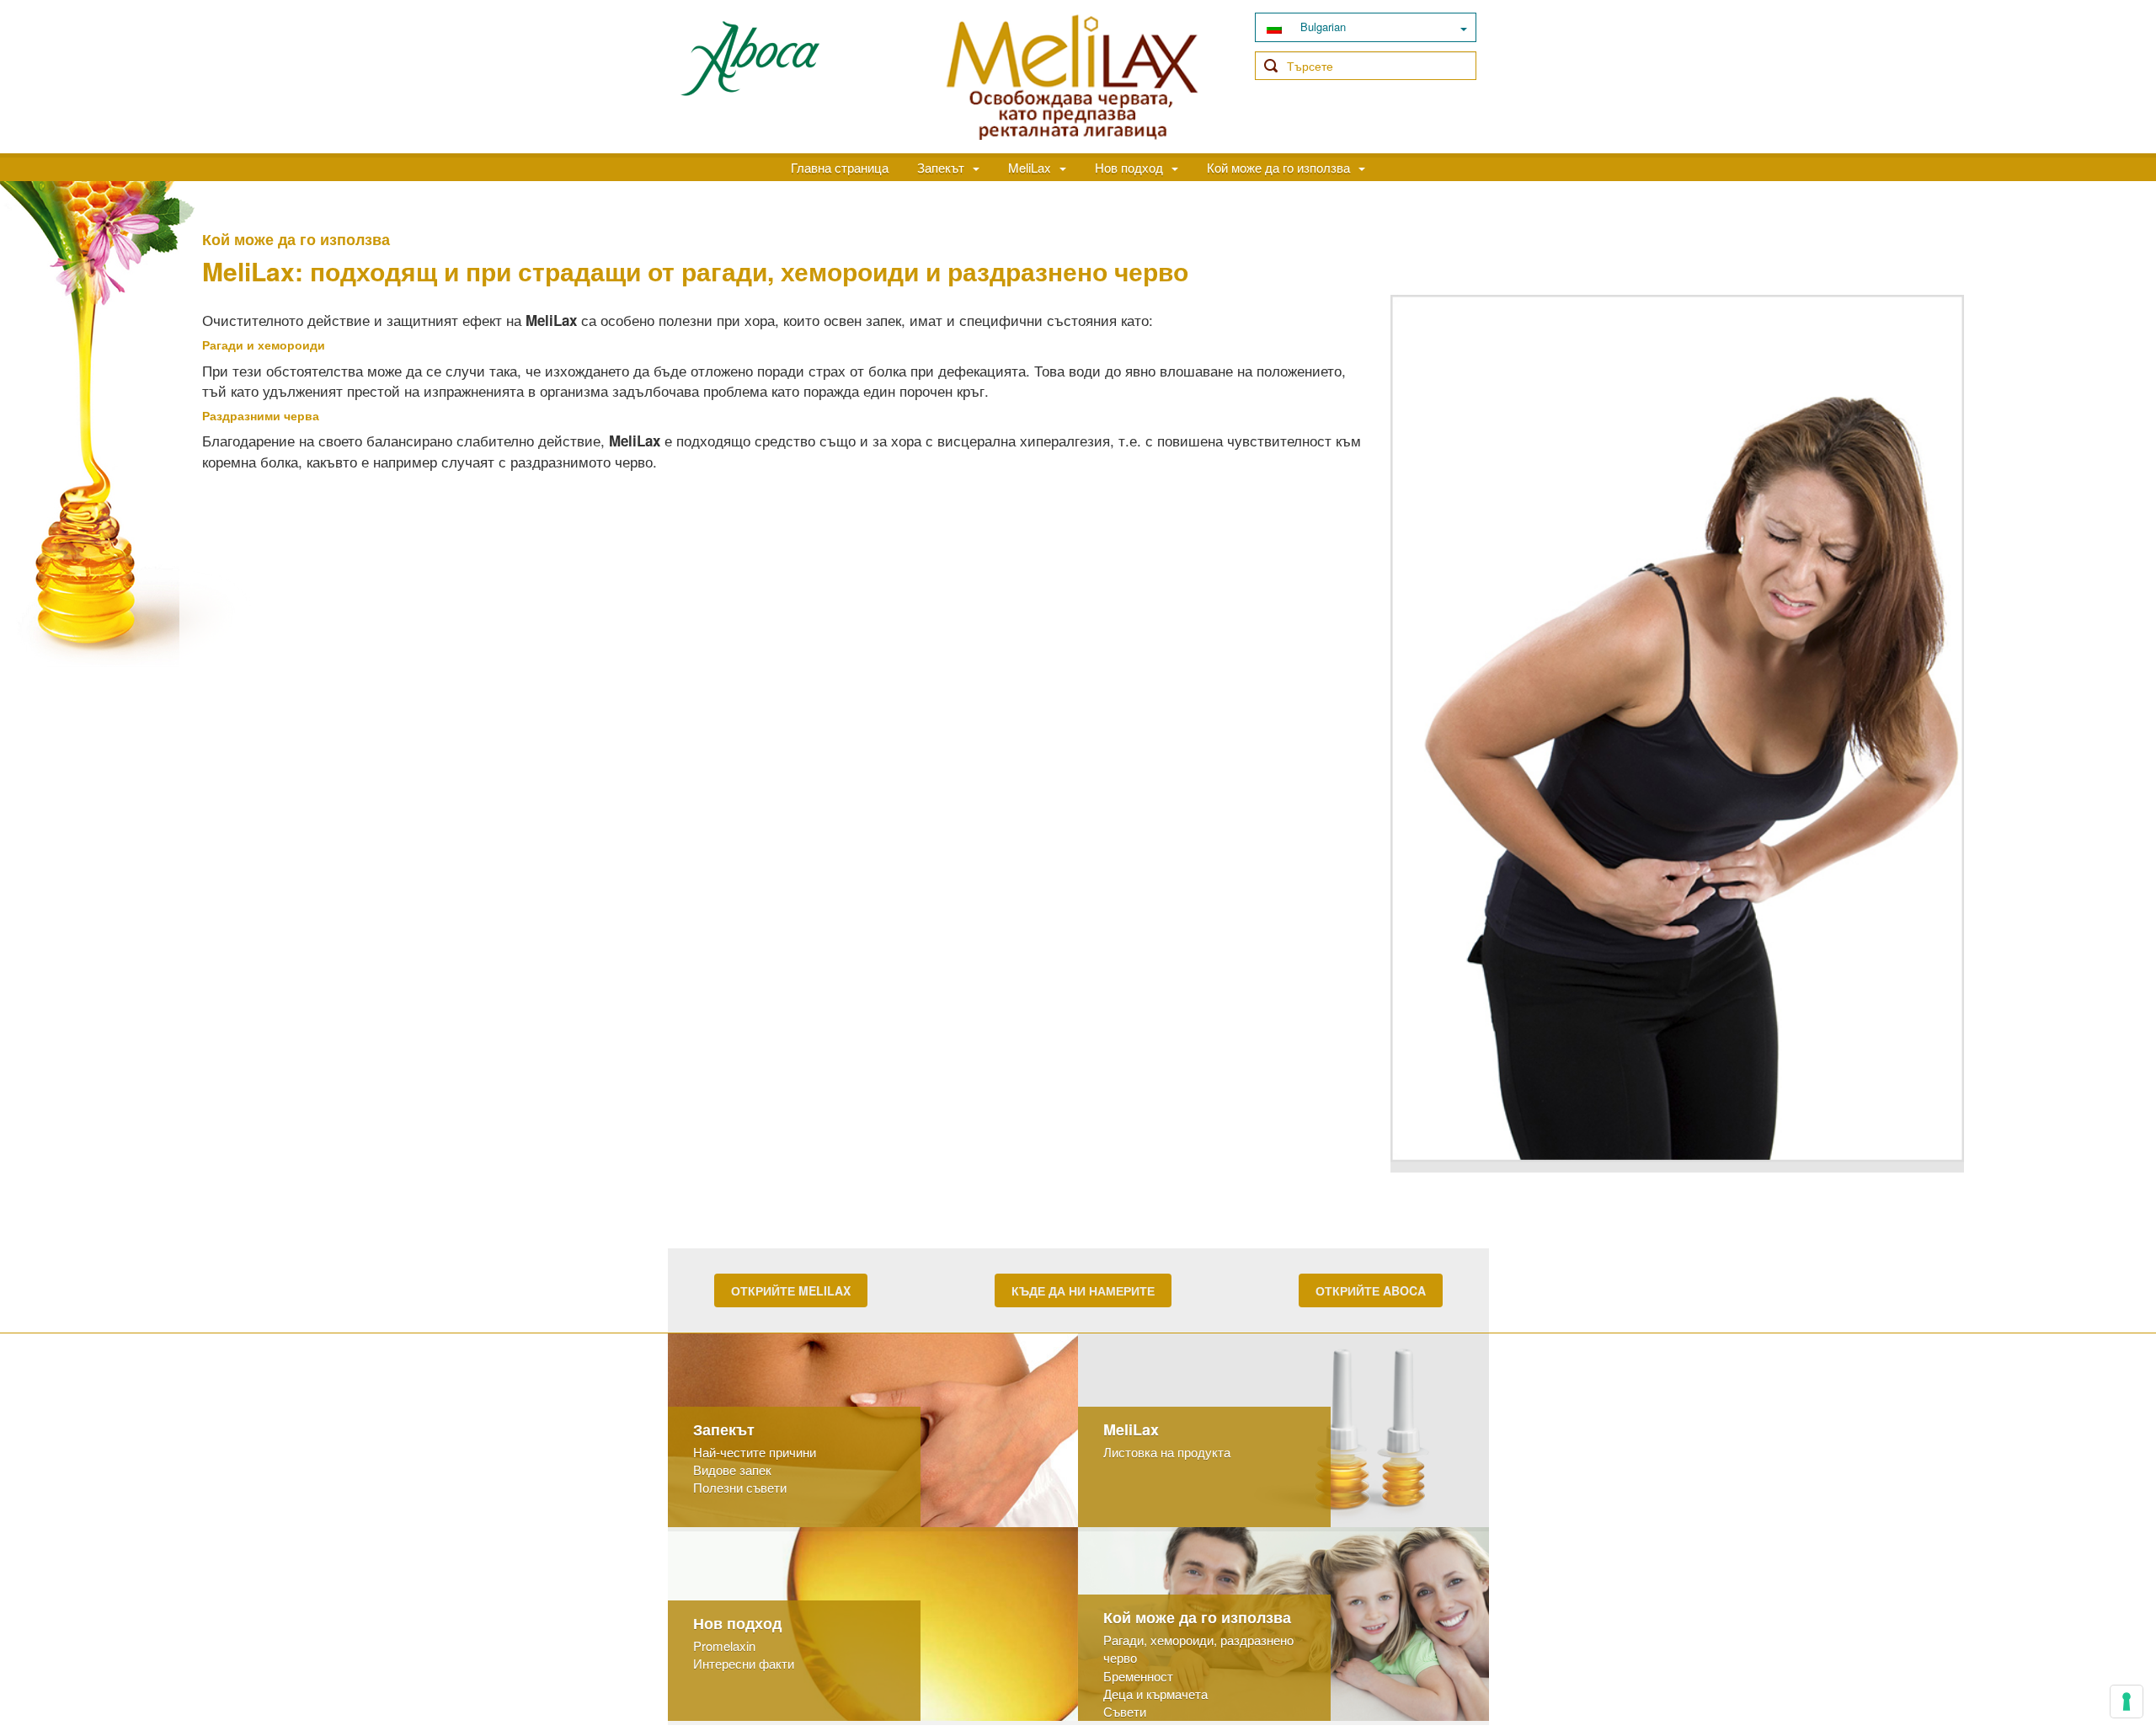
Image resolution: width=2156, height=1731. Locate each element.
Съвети (1125, 1711)
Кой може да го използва (1278, 167)
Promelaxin (724, 1646)
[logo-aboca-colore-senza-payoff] (750, 57)
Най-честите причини (755, 1452)
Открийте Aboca (1371, 1290)
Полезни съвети (740, 1487)
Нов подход (1129, 167)
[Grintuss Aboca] (1072, 73)
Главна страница (840, 167)
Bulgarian (1321, 27)
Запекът (941, 167)
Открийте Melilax (791, 1290)
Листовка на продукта (1167, 1452)
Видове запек (732, 1469)
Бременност (1138, 1676)
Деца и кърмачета (1155, 1694)
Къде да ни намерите (1083, 1290)
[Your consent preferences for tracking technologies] (2127, 1702)
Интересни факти (744, 1663)
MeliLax (1030, 167)
